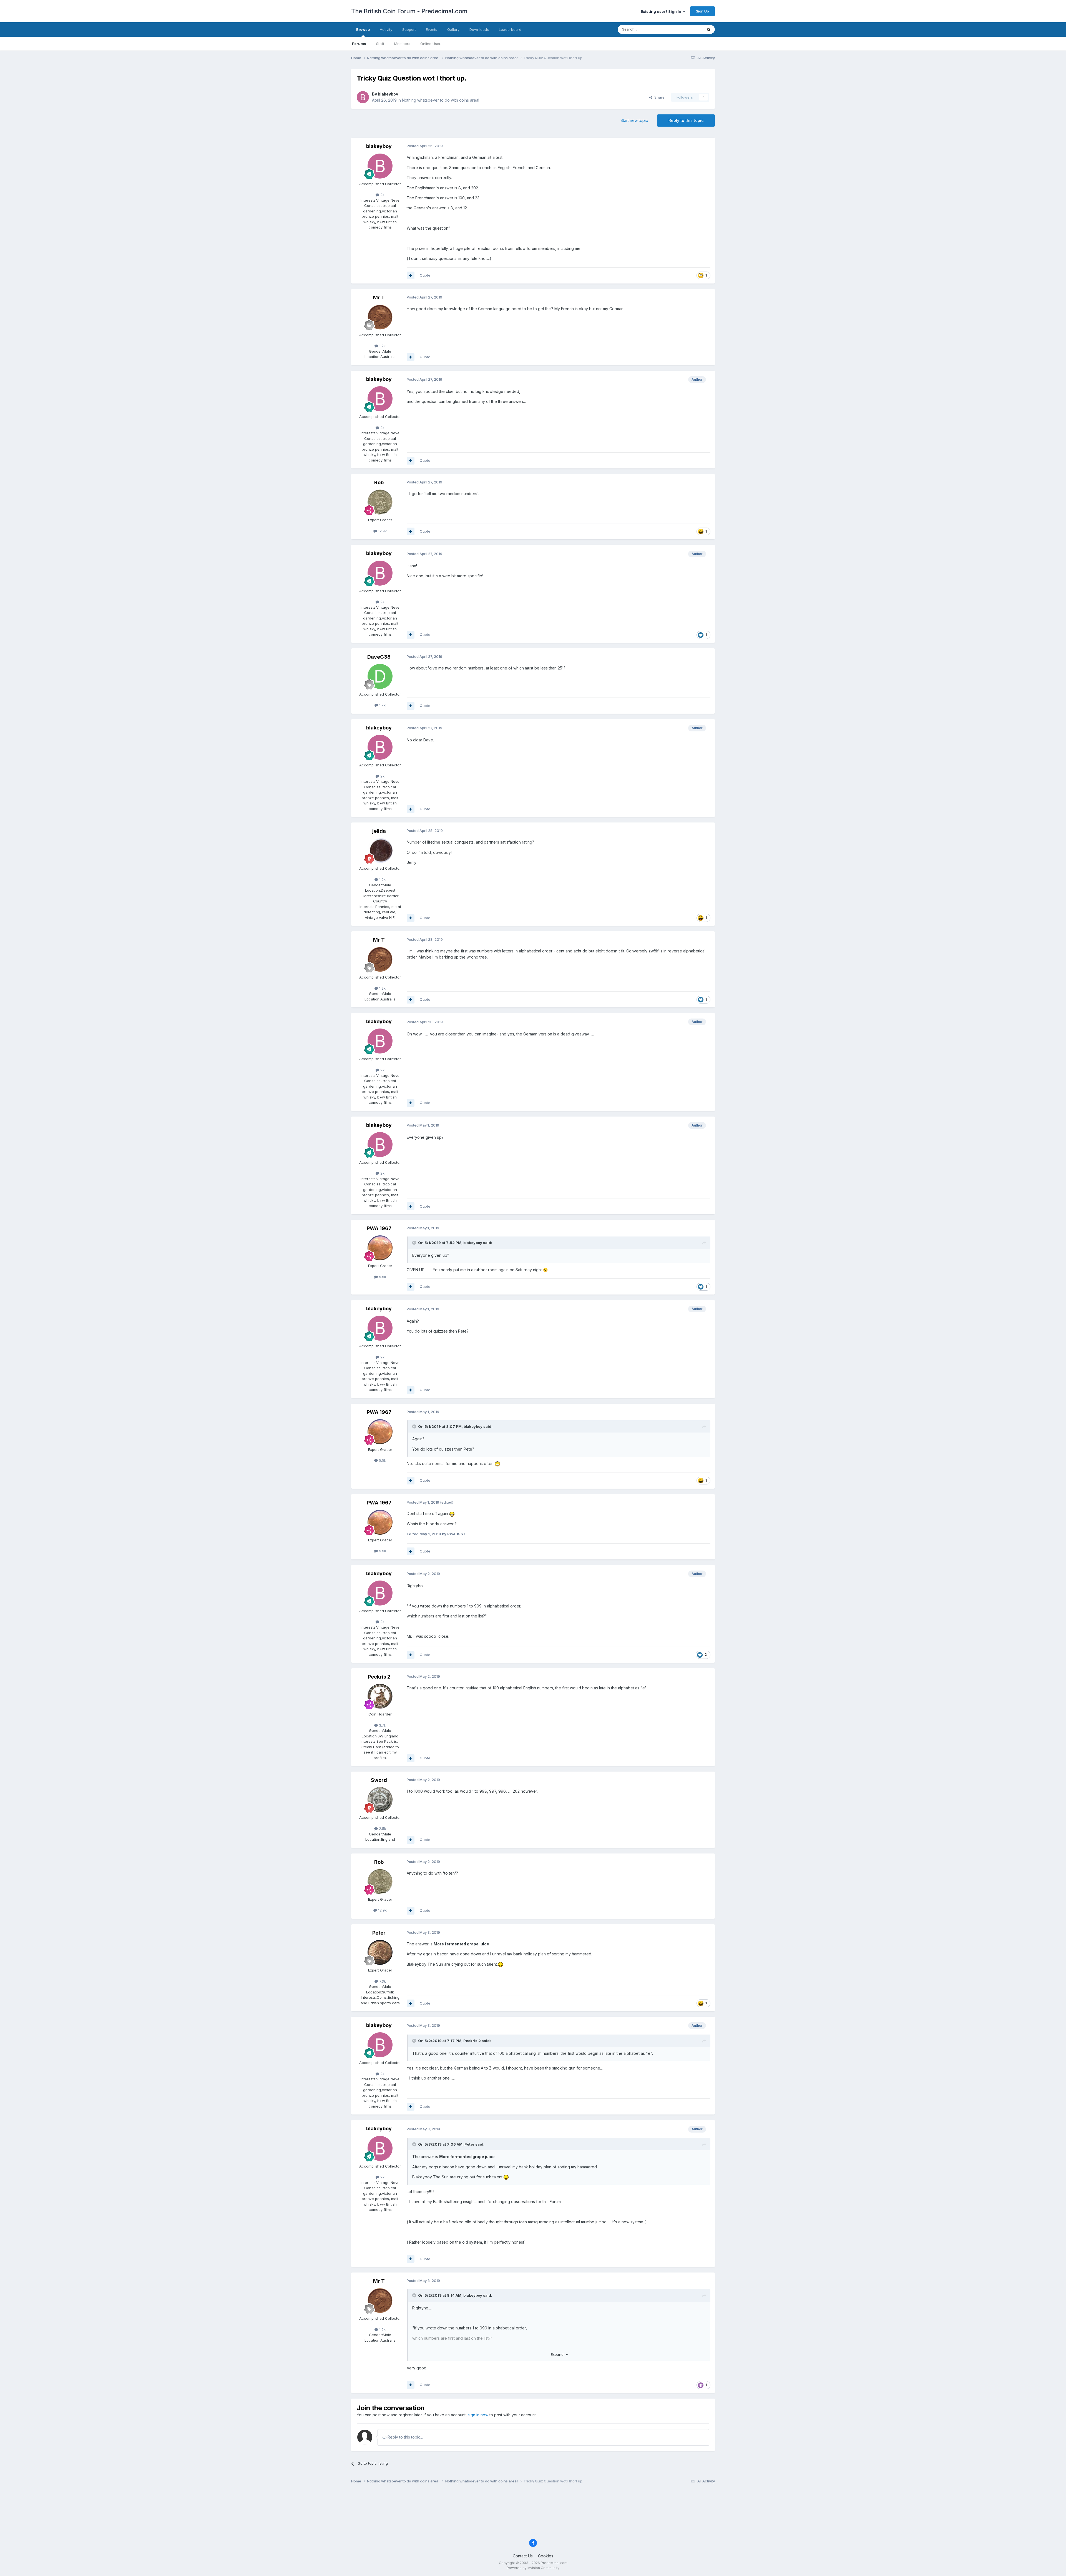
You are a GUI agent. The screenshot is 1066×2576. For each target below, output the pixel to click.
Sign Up (702, 11)
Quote (425, 275)
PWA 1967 (379, 1228)
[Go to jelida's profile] (380, 851)
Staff (380, 44)
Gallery (453, 29)
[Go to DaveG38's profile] (380, 676)
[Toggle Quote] (415, 1243)
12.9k (382, 531)
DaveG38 (379, 657)
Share (658, 97)
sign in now (478, 2415)
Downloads (479, 29)
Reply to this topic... (405, 2437)
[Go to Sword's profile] (380, 1800)
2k (382, 195)
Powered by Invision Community (533, 2568)
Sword (379, 1780)
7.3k (382, 1981)
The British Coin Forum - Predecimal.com (409, 11)
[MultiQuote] (411, 275)
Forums (359, 44)
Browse (363, 29)
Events (432, 29)
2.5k (382, 1828)
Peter (379, 1933)
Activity (386, 29)
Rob (379, 482)
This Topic (686, 29)
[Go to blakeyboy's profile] (363, 97)
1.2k (382, 346)
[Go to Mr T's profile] (380, 317)
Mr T (379, 298)
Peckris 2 (379, 1677)
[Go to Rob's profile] (380, 502)
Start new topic (634, 120)
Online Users (431, 44)
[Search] (709, 29)
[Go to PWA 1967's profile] (380, 1248)
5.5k (382, 1277)
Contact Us (523, 2556)
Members (402, 44)
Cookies (546, 2556)
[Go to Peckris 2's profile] (380, 1696)
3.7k (382, 1725)
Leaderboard (510, 29)
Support (409, 29)
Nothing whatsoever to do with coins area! (441, 100)
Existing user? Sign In (662, 11)
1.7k (382, 705)
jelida (379, 831)
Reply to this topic (686, 120)
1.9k (382, 879)
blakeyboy (388, 94)
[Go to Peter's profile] (380, 1952)
